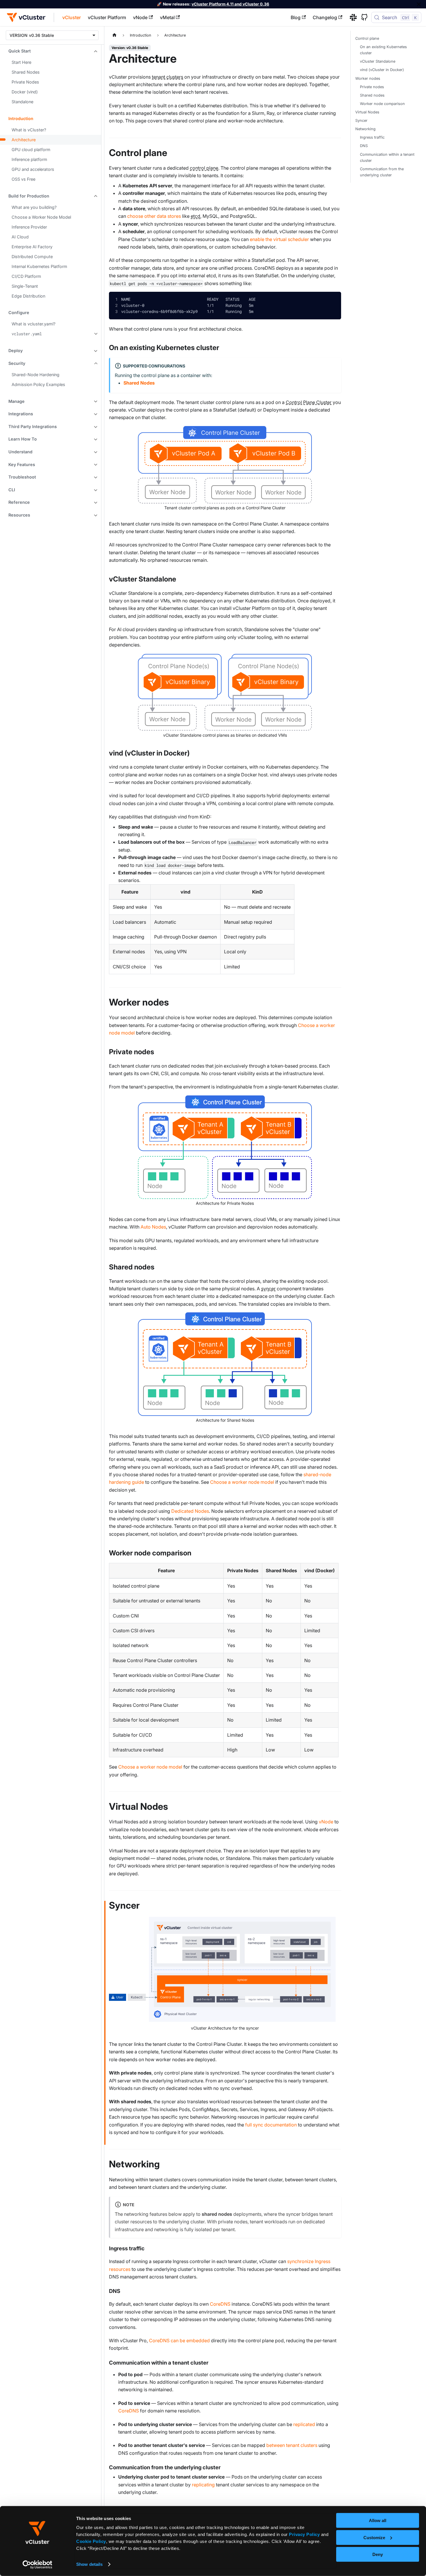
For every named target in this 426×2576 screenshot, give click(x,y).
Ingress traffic (372, 137)
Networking (365, 129)
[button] (51, 51)
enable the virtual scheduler (279, 239)
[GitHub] (362, 17)
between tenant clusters (292, 2445)
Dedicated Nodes (190, 1511)
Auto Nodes (153, 1227)
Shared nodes (372, 95)
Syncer (361, 121)
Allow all (378, 2520)
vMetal (167, 17)
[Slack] (351, 17)
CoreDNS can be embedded (179, 2340)
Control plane (367, 38)
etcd (195, 216)
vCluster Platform (107, 17)
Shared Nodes (139, 383)
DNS (364, 146)
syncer (268, 1289)
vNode (140, 17)
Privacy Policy (304, 2534)
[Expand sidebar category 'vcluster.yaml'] (95, 334)
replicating (203, 2485)
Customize (374, 2537)
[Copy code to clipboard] (332, 301)
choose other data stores (154, 216)
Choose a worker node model (242, 1482)
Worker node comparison (382, 104)
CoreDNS (220, 2304)
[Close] (419, 4)
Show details (89, 2564)
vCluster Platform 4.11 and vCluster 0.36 (230, 4)
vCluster (72, 17)
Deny (378, 2554)
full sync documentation (271, 2125)
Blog (296, 17)
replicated (304, 2424)
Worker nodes (368, 78)
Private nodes (372, 87)
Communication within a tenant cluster (387, 157)
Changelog (325, 17)
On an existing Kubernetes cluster (383, 50)
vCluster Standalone (378, 61)
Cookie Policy (91, 2541)
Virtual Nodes (367, 112)
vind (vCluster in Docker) (382, 70)
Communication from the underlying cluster (382, 172)
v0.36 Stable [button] (41, 35)
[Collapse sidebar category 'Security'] (95, 363)
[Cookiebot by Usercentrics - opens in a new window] (38, 2565)
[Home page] (114, 35)
